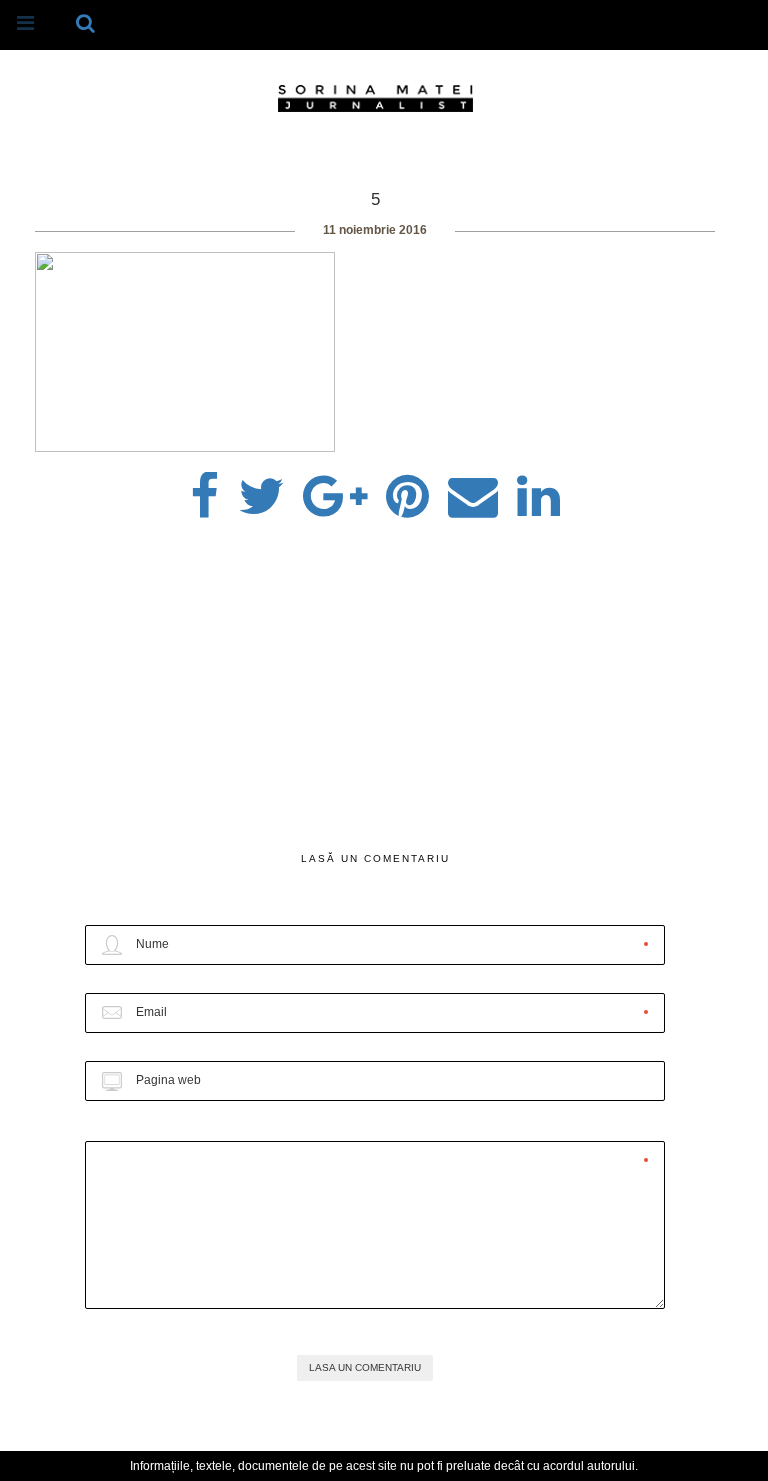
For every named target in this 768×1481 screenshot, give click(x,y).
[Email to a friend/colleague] (473, 490)
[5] (261, 490)
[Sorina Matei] (375, 97)
